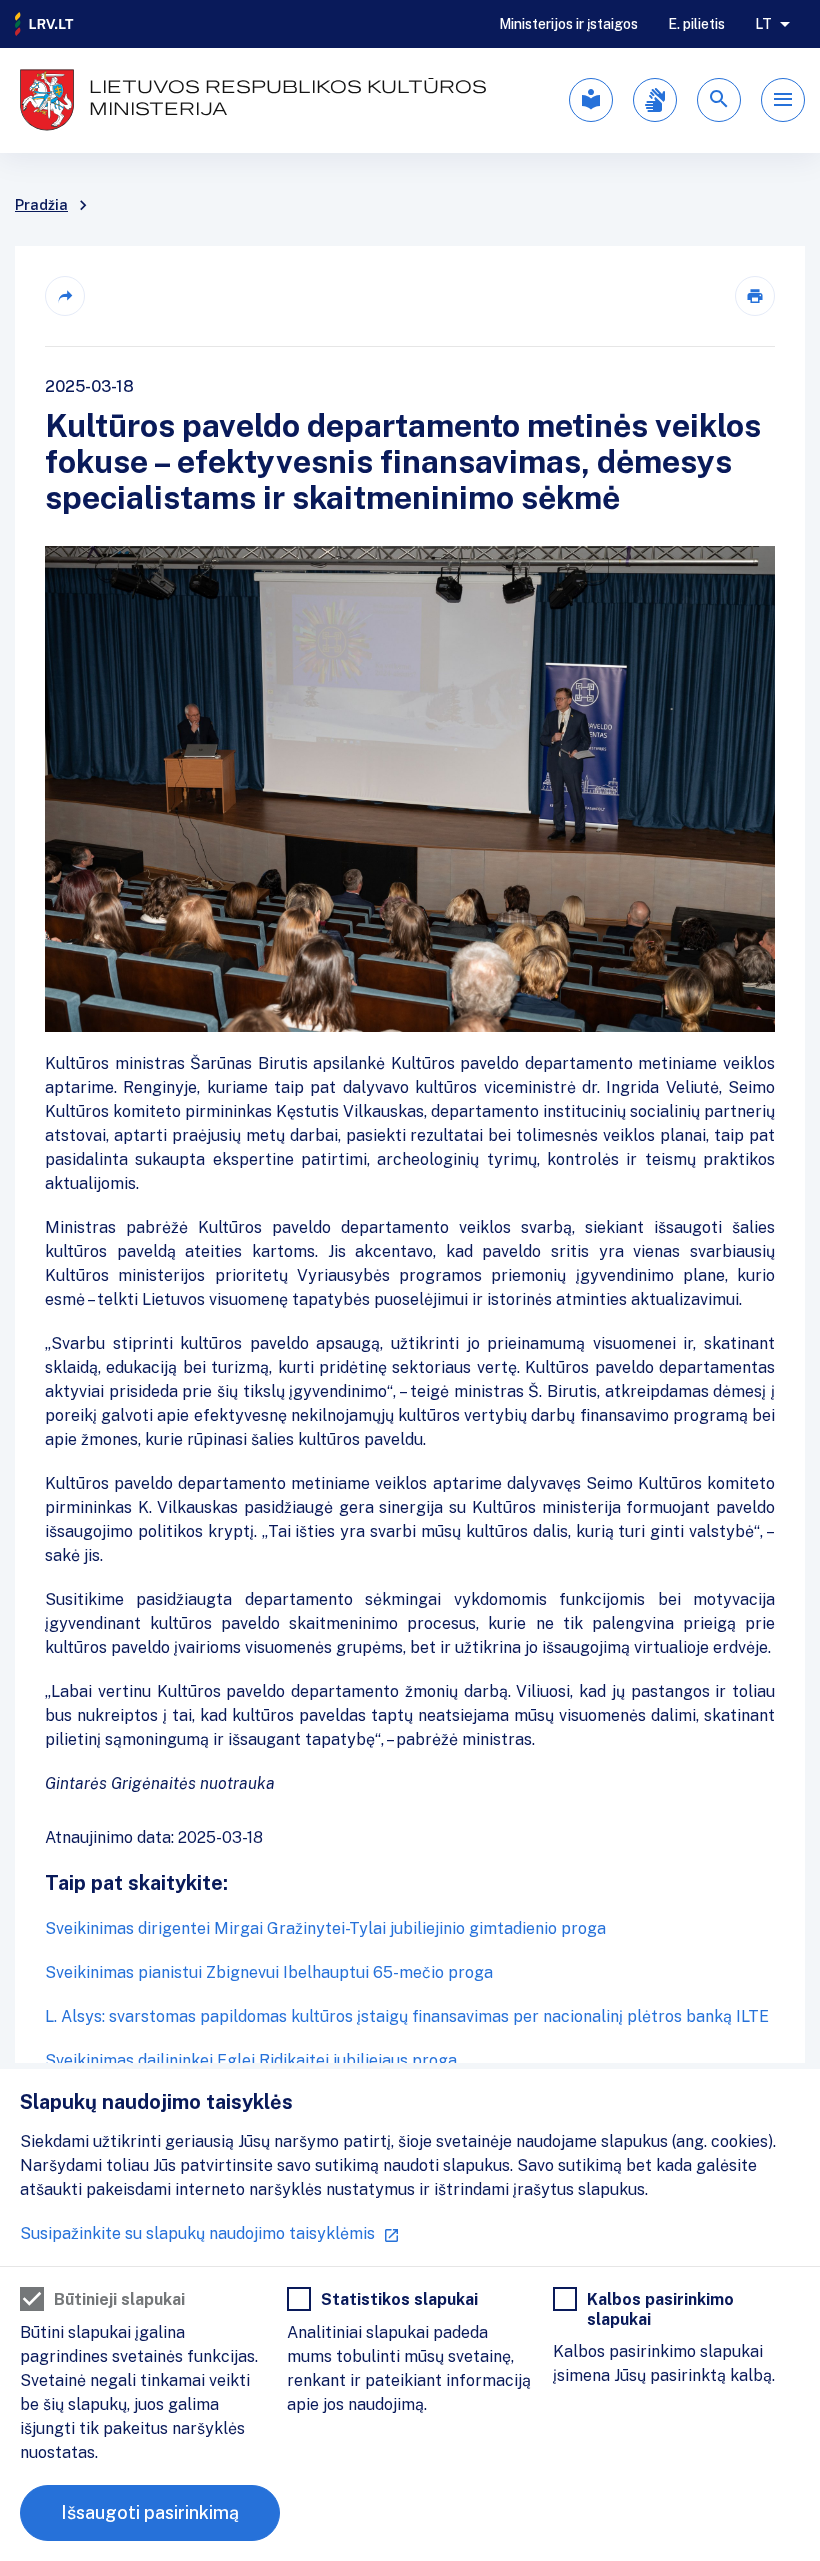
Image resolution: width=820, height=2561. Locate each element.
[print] (755, 296)
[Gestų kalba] (655, 100)
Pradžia (41, 205)
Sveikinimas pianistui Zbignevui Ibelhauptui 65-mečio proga (269, 1972)
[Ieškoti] (719, 100)
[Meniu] (783, 100)
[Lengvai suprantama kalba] (591, 100)
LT (763, 24)
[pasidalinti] (65, 296)
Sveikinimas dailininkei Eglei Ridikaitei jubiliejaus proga (251, 2060)
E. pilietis (696, 24)
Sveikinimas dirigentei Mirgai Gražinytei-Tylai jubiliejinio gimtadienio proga (325, 1928)
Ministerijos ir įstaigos (568, 24)
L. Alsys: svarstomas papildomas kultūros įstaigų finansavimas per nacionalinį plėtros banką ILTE (407, 2016)
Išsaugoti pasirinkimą (150, 2512)
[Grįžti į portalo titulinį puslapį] (45, 24)
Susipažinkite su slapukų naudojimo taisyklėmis (197, 2233)
